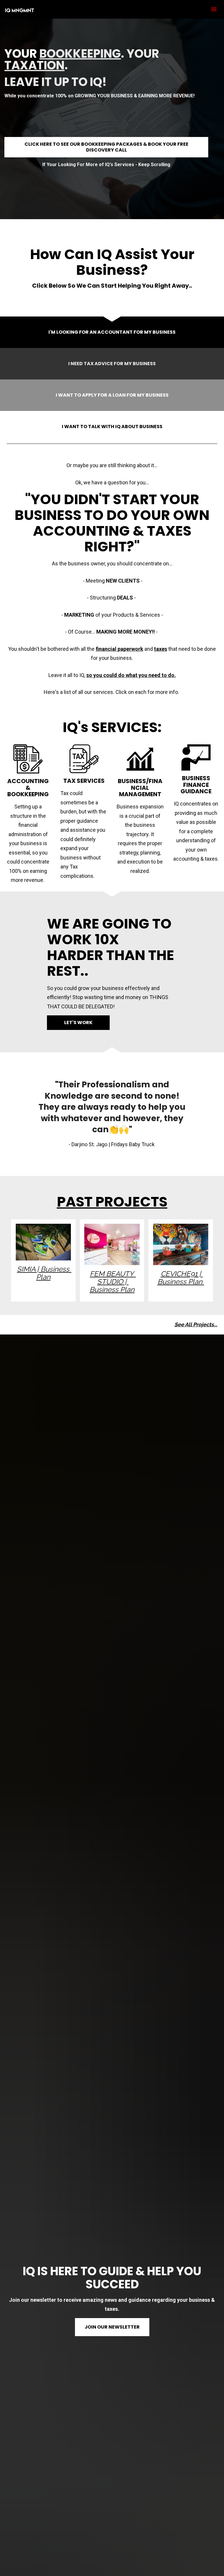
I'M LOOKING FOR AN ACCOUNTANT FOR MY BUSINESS (112, 332)
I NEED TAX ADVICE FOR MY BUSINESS (112, 364)
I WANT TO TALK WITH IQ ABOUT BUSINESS (112, 427)
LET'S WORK (78, 1023)
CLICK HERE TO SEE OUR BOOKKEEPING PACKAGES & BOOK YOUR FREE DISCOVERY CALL (106, 147)
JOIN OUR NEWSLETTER (112, 2327)
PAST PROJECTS (112, 1202)
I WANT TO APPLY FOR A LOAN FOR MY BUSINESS (112, 395)
